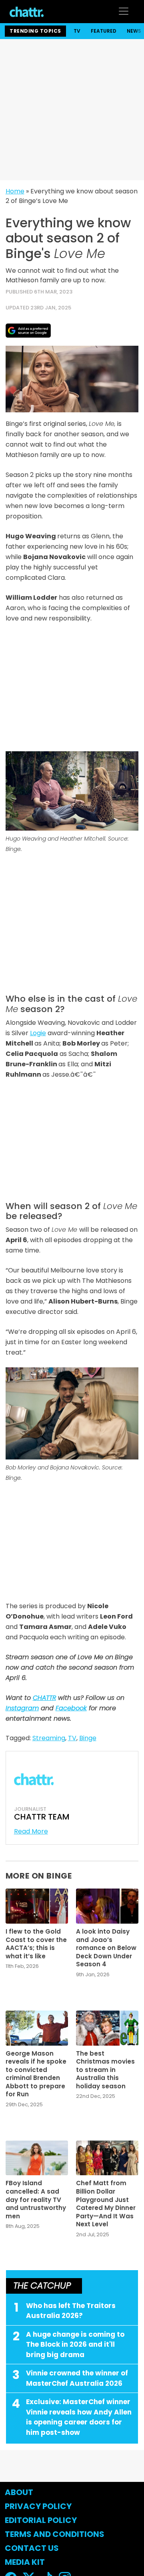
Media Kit (25, 2562)
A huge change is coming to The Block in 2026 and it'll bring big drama (75, 2345)
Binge (88, 1738)
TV (77, 31)
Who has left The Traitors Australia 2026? (71, 2311)
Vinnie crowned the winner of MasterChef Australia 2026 (77, 2378)
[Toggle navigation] (124, 11)
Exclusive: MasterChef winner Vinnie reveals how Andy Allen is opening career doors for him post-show (79, 2417)
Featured (104, 31)
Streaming (49, 1738)
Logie (38, 1033)
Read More (31, 1831)
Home (15, 191)
